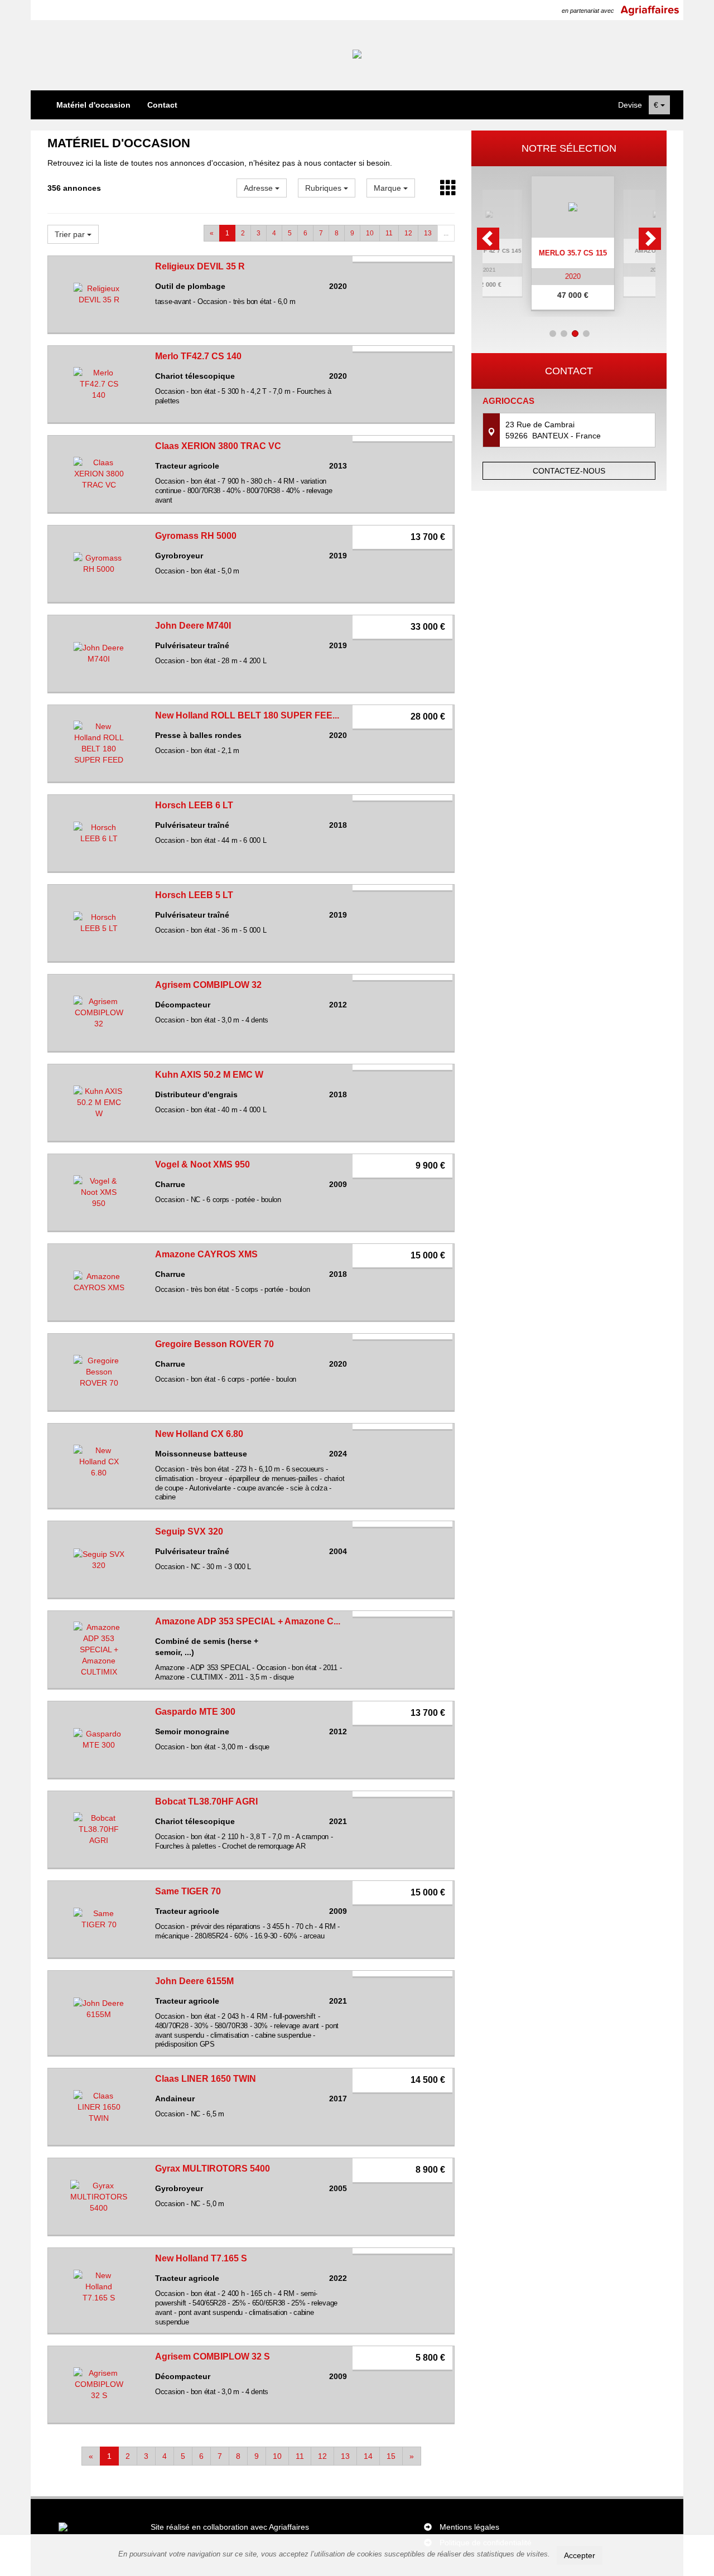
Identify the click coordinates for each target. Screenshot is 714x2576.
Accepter (580, 2555)
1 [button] (553, 334)
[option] (569, 243)
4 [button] (586, 334)
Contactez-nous (569, 471)
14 (368, 2456)
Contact (162, 105)
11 (389, 233)
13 (428, 233)
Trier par (71, 234)
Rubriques (324, 188)
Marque (389, 188)
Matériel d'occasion (93, 105)
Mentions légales (469, 2527)
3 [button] (575, 334)
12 (408, 233)
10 (370, 233)
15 (391, 2456)
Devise (630, 105)
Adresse (259, 188)
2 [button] (564, 334)
